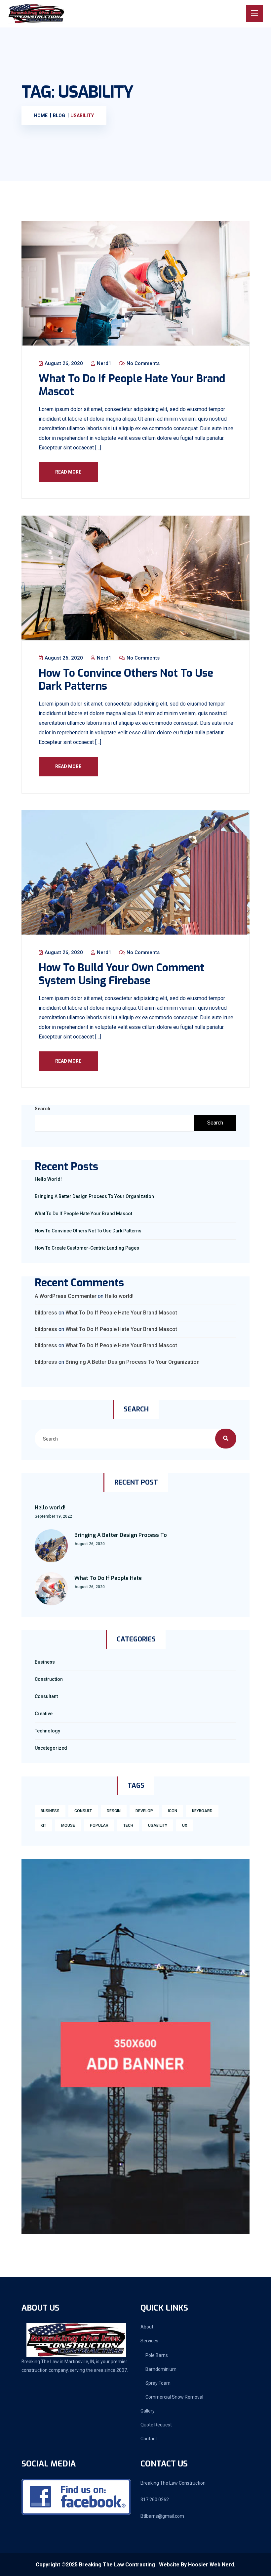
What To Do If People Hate (108, 1578)
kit (43, 1825)
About (147, 2327)
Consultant (46, 1696)
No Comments (142, 363)
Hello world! (48, 1179)
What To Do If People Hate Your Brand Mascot (132, 385)
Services (149, 2341)
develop (144, 1811)
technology (47, 1731)
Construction (49, 1679)
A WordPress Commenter (66, 1296)
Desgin (114, 1811)
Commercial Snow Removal (174, 2397)
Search (42, 1109)
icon (173, 1811)
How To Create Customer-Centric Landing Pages (87, 1248)
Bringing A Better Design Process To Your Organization (94, 1196)
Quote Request (156, 2425)
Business (45, 1662)
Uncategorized (51, 1748)
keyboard (202, 1811)
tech (128, 1825)
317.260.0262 (155, 2500)
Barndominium (161, 2369)
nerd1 (103, 363)
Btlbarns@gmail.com (162, 2516)
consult (83, 1811)
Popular (99, 1825)
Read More (68, 472)
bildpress (46, 1313)
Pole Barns (157, 2355)
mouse (68, 1825)
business (50, 1811)
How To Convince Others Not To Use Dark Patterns (126, 679)
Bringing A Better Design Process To (121, 1535)
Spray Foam (158, 2383)
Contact (149, 2439)
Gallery (148, 2411)
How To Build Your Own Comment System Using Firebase (121, 974)
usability (158, 1825)
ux (185, 1825)
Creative (44, 1714)
